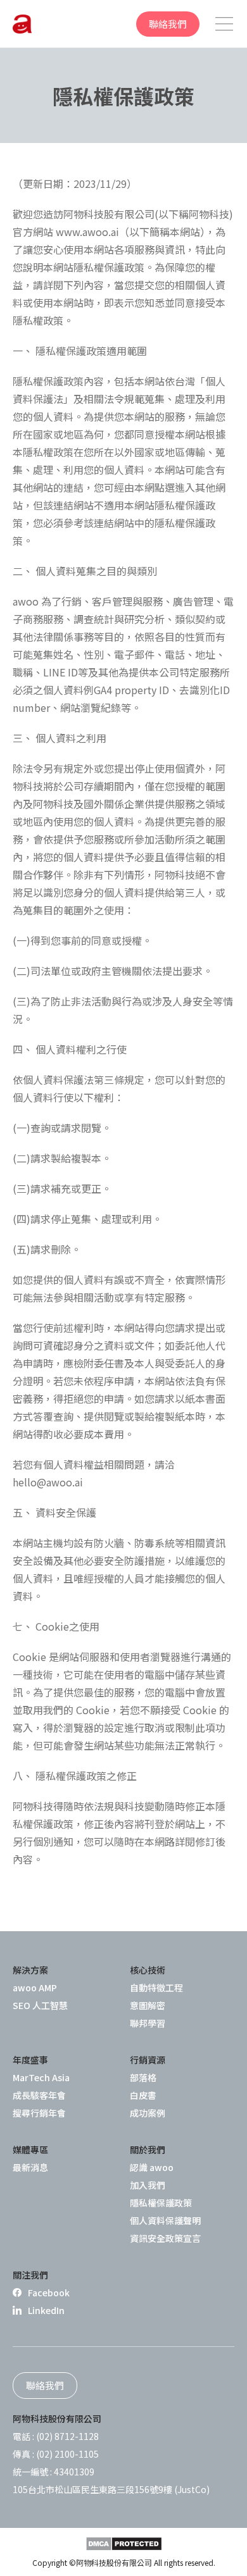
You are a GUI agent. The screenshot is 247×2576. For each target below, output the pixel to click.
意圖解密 (148, 2005)
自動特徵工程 (156, 1988)
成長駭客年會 (39, 2095)
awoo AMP (35, 1988)
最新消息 (30, 2167)
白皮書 (143, 2095)
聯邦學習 (148, 2023)
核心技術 (148, 1970)
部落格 (143, 2077)
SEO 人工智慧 (40, 2005)
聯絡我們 (168, 24)
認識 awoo (152, 2167)
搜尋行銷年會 (39, 2113)
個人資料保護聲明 (165, 2220)
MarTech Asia (41, 2077)
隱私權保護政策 (161, 2203)
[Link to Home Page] (22, 24)
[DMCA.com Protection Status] (124, 2544)
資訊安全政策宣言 (165, 2238)
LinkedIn (46, 2310)
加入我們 (148, 2185)
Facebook (49, 2293)
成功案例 (148, 2113)
